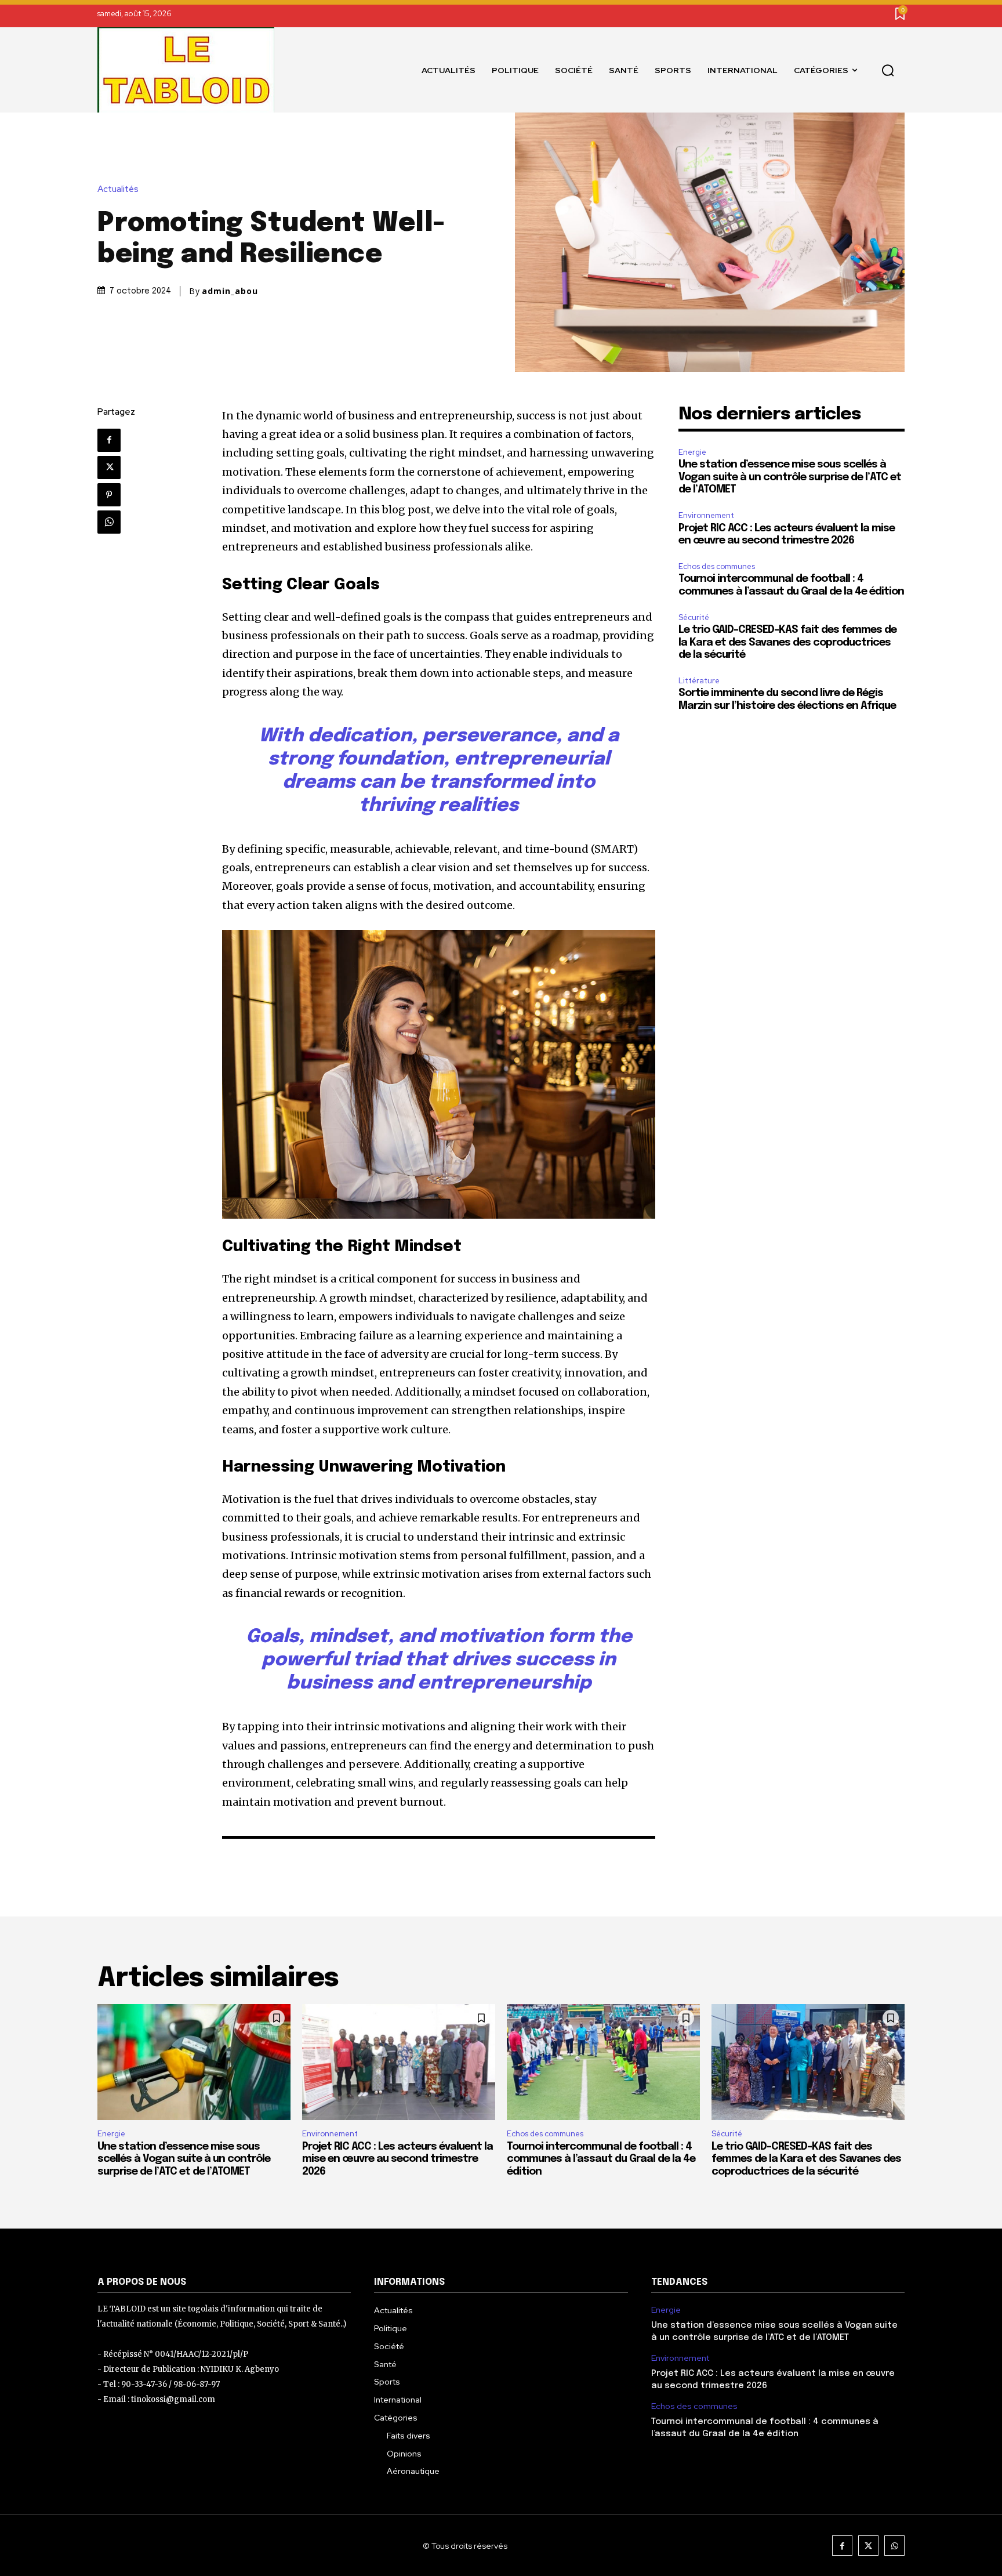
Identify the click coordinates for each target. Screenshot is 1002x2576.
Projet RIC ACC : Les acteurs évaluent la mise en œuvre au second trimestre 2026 (397, 2159)
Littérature (699, 681)
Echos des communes (717, 566)
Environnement (706, 515)
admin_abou (230, 291)
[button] (888, 70)
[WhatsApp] (109, 522)
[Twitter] (109, 468)
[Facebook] (109, 440)
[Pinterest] (109, 495)
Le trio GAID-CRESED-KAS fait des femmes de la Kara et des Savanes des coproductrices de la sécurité (787, 642)
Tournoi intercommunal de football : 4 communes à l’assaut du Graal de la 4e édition (601, 2159)
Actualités (118, 189)
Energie (692, 452)
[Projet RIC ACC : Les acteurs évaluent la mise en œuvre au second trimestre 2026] (399, 2062)
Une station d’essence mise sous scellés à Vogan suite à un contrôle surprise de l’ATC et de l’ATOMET (790, 477)
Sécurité (694, 617)
